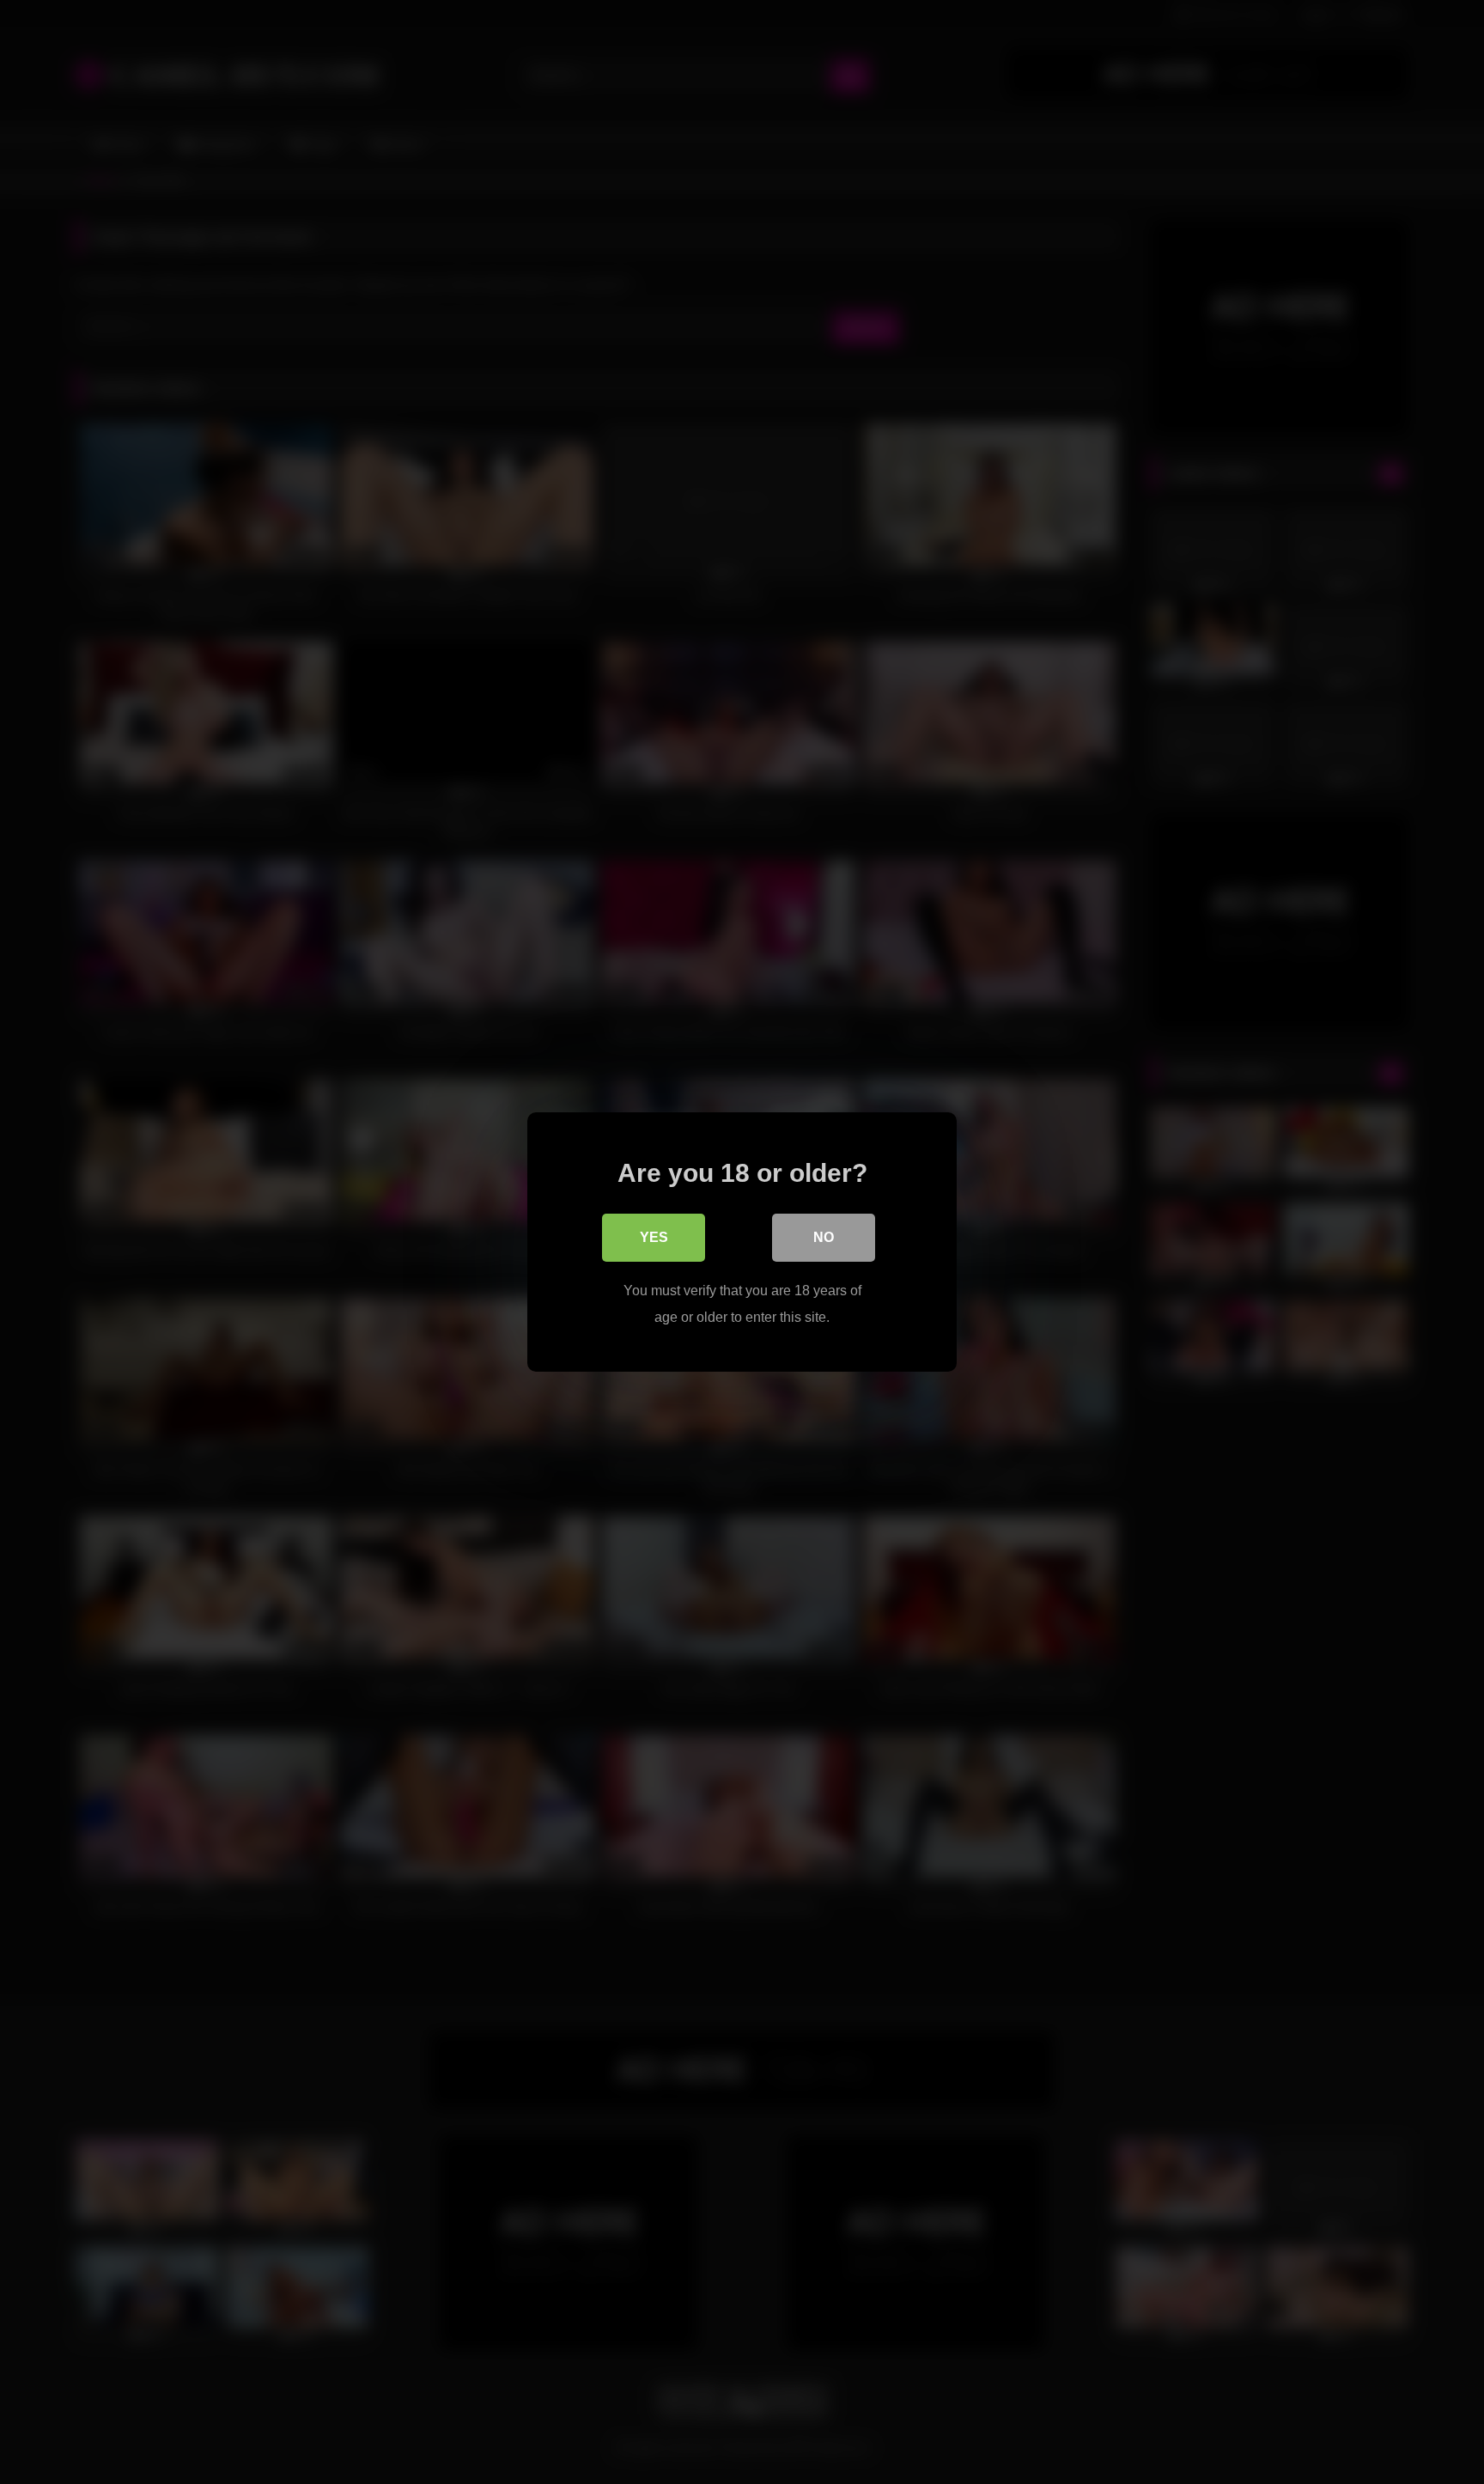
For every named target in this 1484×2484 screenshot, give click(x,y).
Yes (654, 1237)
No (824, 1237)
